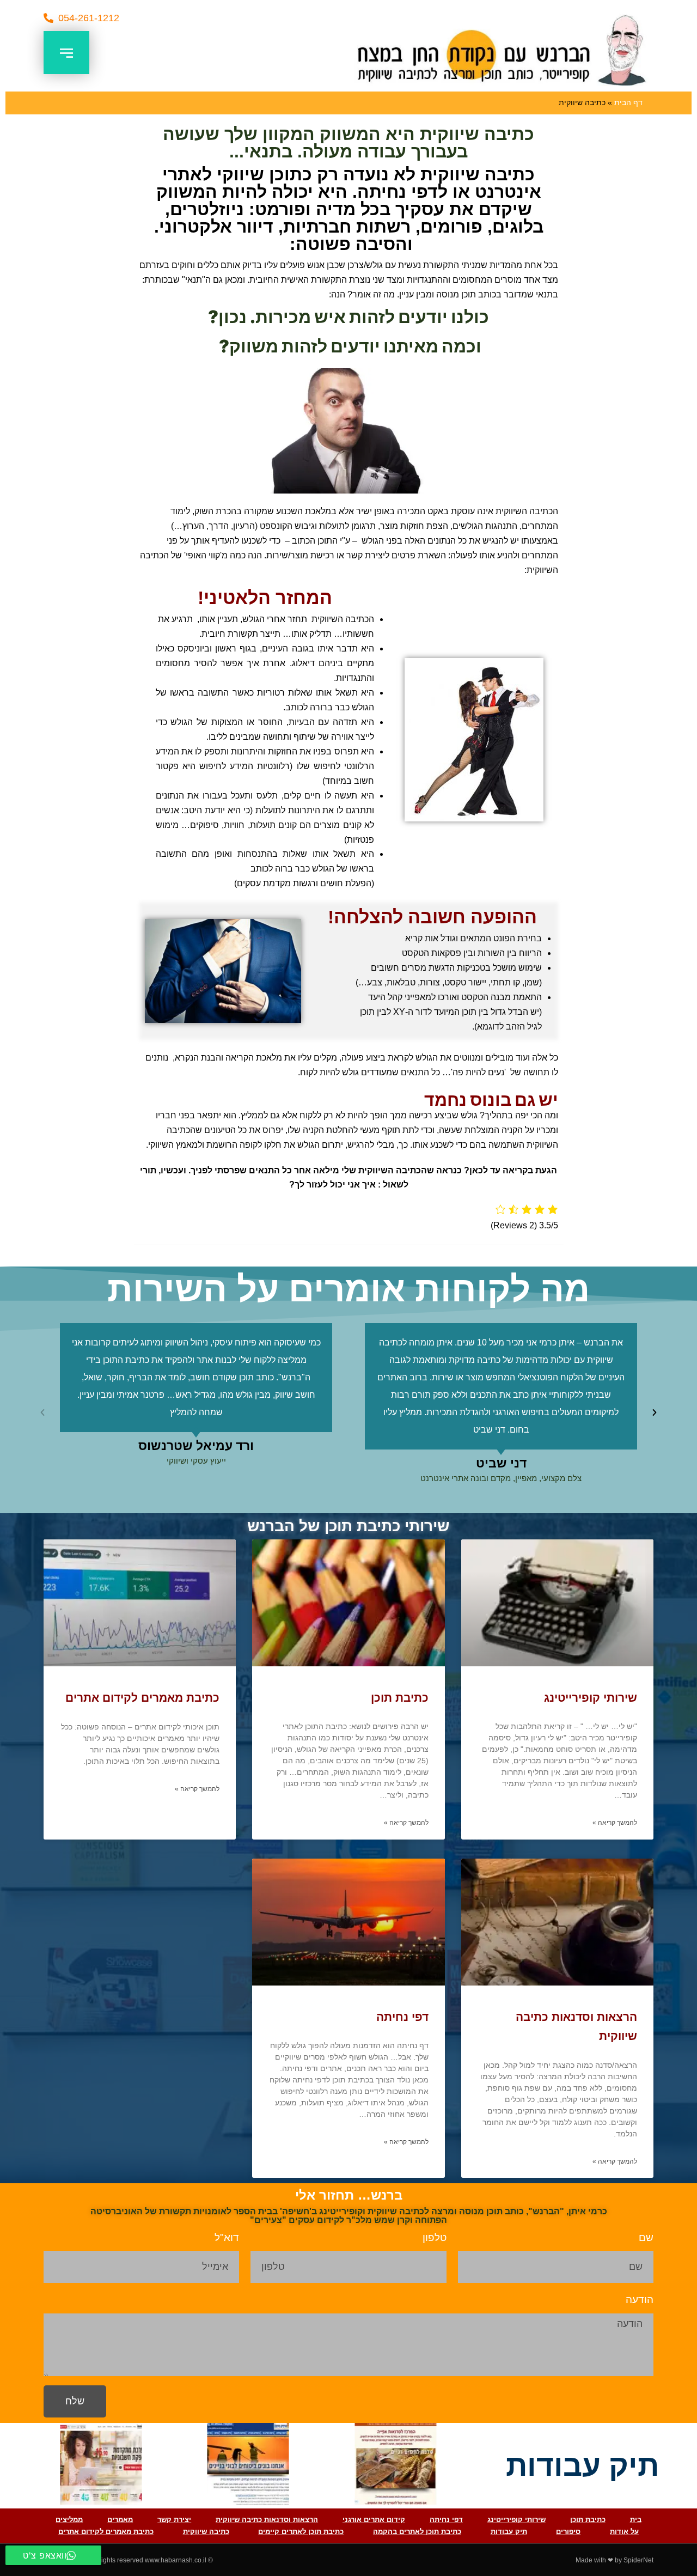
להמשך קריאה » (615, 1823)
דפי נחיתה (402, 2017)
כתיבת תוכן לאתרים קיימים (301, 2532)
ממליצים (69, 2520)
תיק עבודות (509, 2532)
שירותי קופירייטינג (591, 1698)
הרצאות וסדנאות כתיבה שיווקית (267, 2520)
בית (636, 2520)
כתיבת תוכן (400, 1698)
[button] (81, 18)
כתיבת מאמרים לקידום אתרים (142, 1698)
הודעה (640, 2300)
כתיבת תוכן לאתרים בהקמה (417, 2532)
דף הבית (628, 103)
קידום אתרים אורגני (374, 2520)
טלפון (435, 2237)
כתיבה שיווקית (206, 2532)
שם (646, 2237)
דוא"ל (227, 2237)
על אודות (624, 2532)
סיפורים (568, 2532)
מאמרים (120, 2520)
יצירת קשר (174, 2520)
